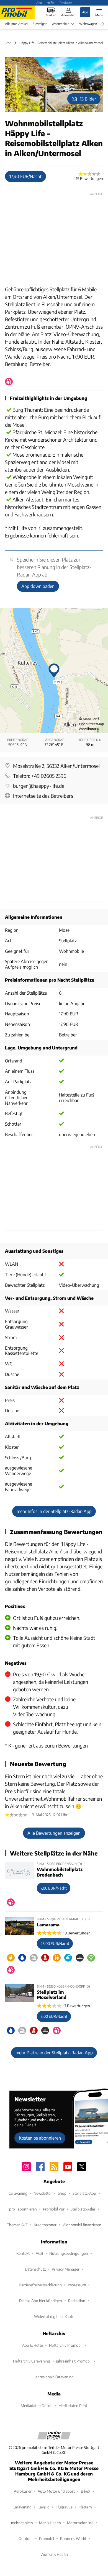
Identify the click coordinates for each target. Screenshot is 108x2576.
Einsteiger (40, 24)
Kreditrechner (45, 2225)
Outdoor (26, 2538)
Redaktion (77, 2301)
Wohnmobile (60, 24)
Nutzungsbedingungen (69, 2253)
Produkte (66, 2)
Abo (39, 2)
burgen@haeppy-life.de (39, 786)
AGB (39, 2253)
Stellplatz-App (84, 2193)
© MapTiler (88, 719)
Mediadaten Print (73, 2406)
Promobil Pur (54, 2209)
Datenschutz (35, 2269)
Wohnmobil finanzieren (82, 2225)
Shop (62, 2193)
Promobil (47, 2538)
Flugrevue (64, 2507)
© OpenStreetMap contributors (92, 724)
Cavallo (44, 2507)
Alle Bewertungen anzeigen (54, 1833)
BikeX (86, 2491)
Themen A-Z (17, 2225)
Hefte (51, 2)
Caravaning (18, 2193)
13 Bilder (88, 99)
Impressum (77, 2285)
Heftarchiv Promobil (66, 2345)
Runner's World (73, 2538)
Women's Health (54, 2554)
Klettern (85, 2507)
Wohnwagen (88, 24)
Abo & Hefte (33, 2345)
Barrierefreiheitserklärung (40, 2285)
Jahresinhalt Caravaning (54, 2377)
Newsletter (43, 2193)
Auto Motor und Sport (56, 2491)
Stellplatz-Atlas (83, 2209)
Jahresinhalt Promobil (74, 2361)
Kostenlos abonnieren (40, 2138)
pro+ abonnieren (23, 2209)
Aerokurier (23, 2491)
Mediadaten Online (37, 2406)
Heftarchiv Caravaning (32, 2361)
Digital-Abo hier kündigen (41, 2301)
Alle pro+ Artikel (16, 24)
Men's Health (50, 2523)
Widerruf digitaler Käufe (54, 2316)
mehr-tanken (22, 2523)
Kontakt (23, 2253)
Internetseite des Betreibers (43, 796)
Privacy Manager (66, 2269)
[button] (54, 84)
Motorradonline (80, 2523)
